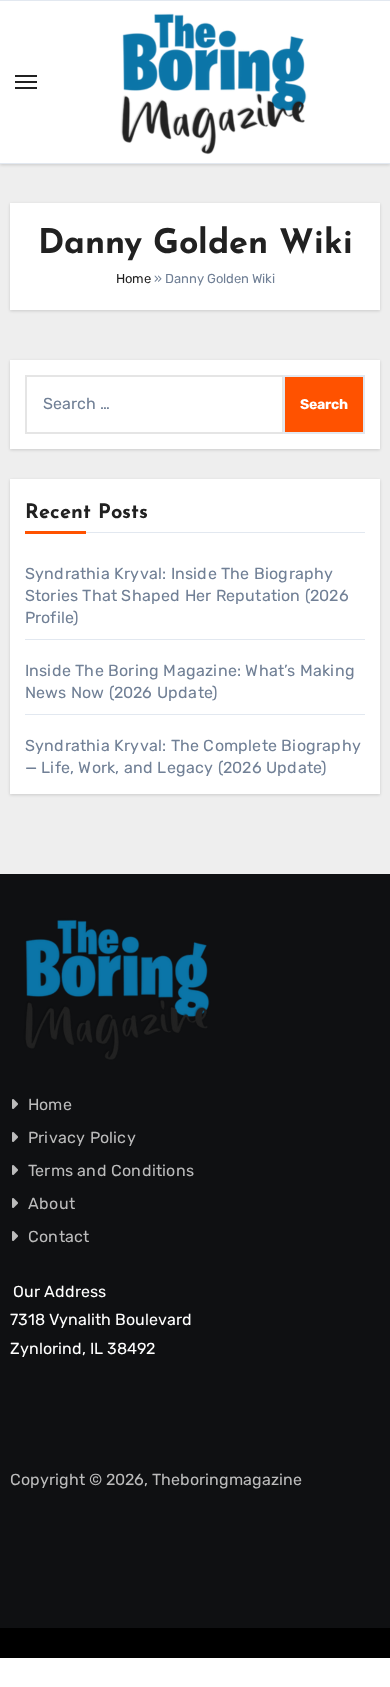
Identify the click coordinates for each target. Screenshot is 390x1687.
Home (133, 278)
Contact (58, 1236)
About (51, 1203)
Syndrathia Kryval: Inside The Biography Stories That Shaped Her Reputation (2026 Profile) (187, 595)
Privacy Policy (82, 1137)
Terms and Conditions (111, 1170)
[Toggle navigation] (26, 82)
